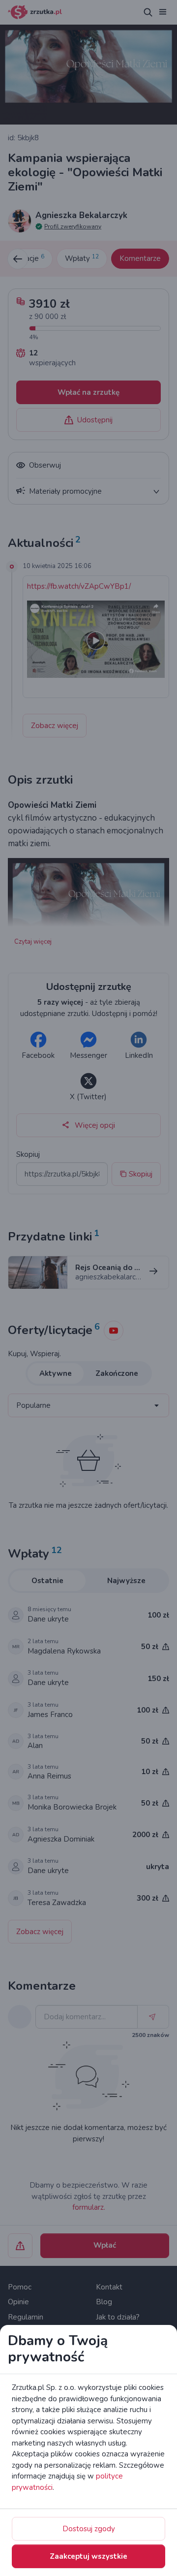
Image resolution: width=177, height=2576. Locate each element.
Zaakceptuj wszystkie (88, 2556)
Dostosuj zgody (89, 2529)
